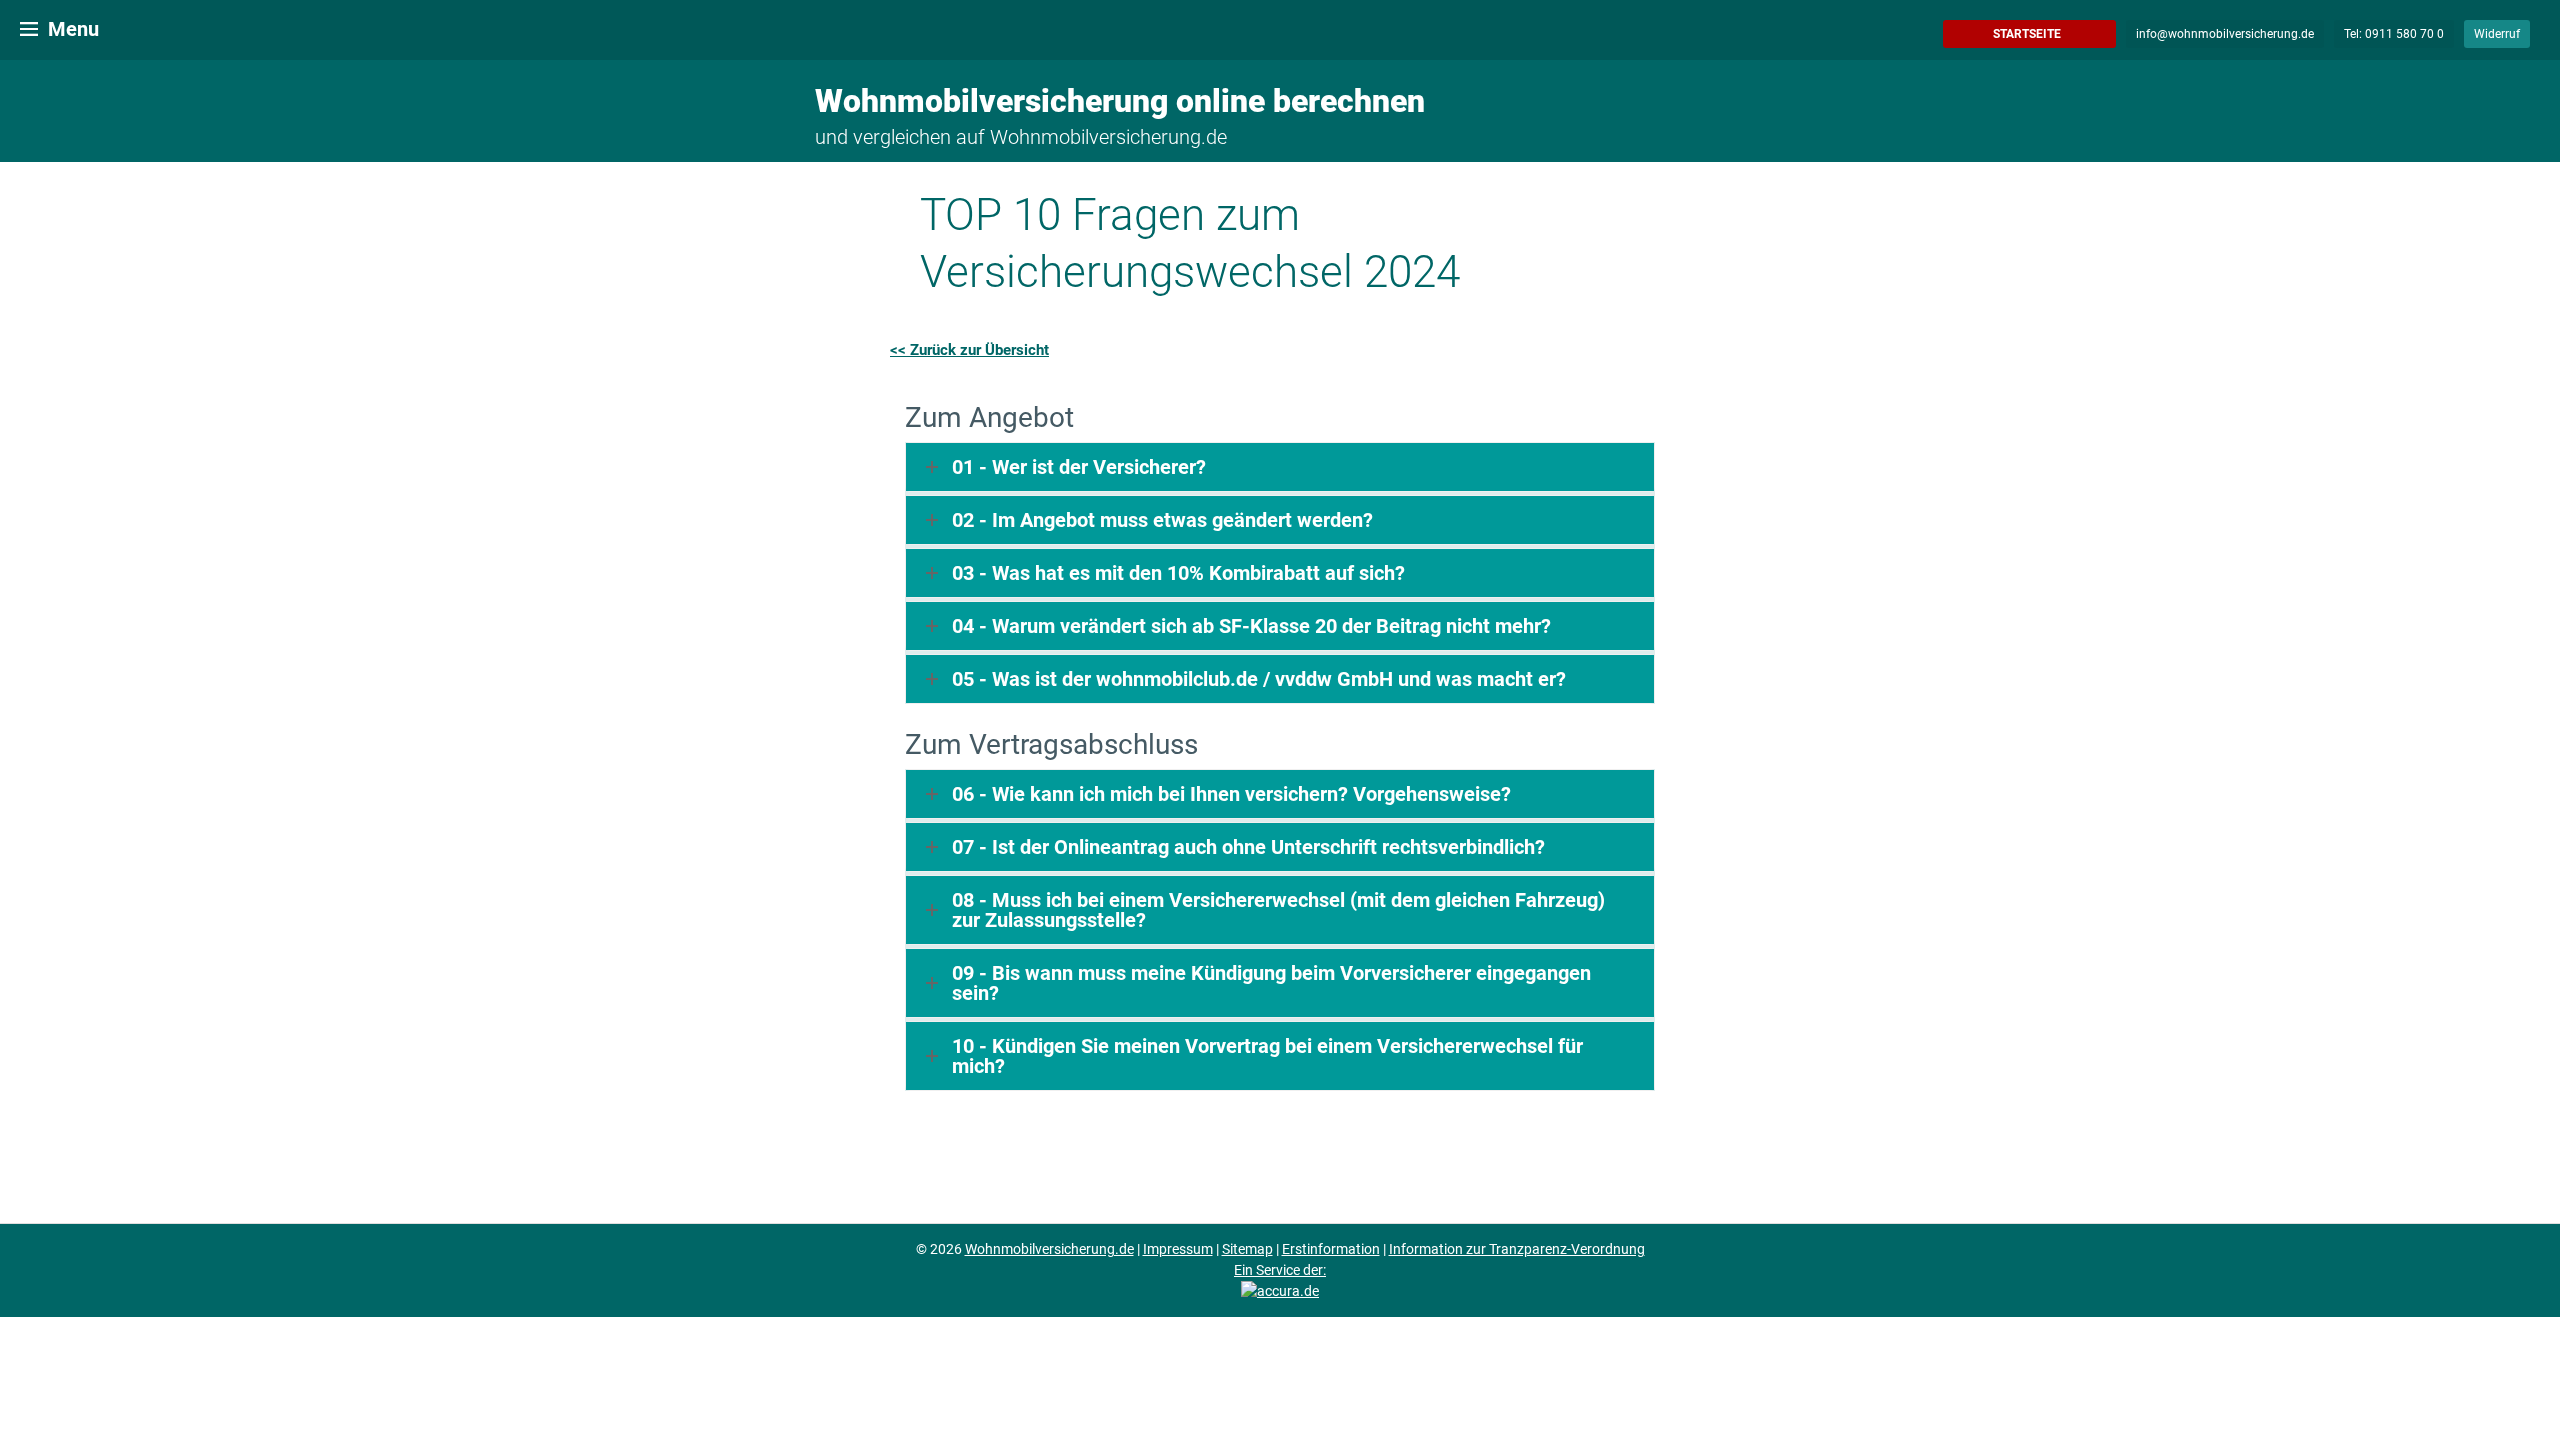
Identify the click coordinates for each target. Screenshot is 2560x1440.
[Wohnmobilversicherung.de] (28, 28)
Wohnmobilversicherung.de (1049, 1249)
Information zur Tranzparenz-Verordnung (1517, 1249)
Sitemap (1247, 1249)
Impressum (1178, 1249)
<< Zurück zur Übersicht (969, 350)
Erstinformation (1331, 1249)
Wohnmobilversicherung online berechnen (1120, 101)
